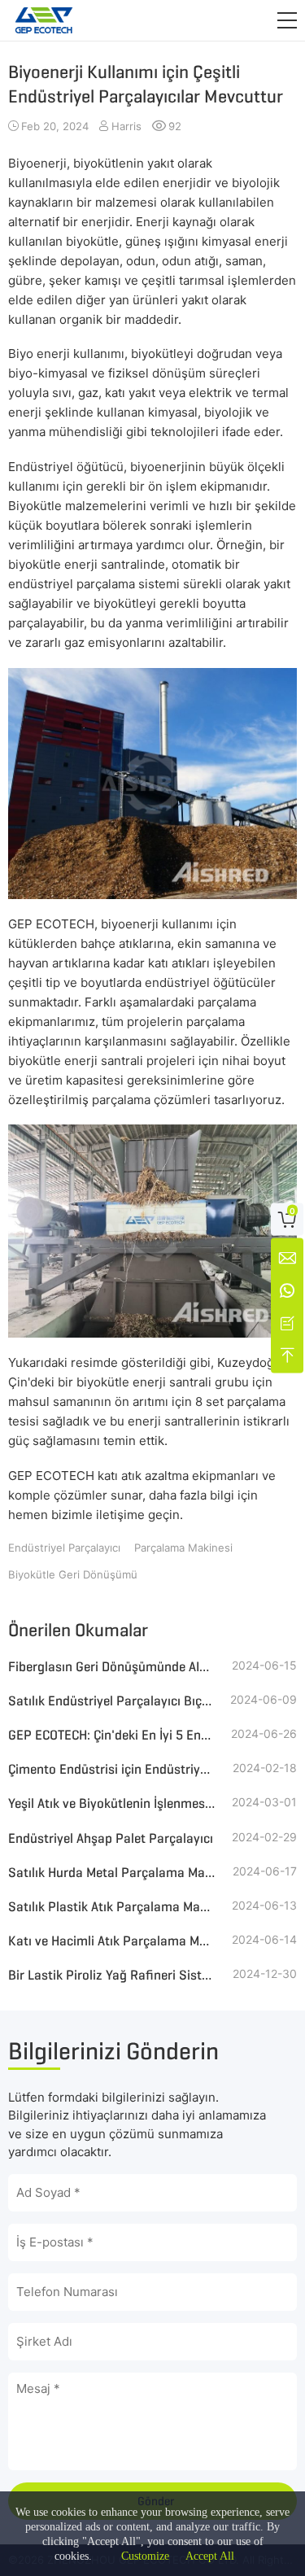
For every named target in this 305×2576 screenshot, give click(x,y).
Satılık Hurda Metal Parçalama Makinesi (112, 1873)
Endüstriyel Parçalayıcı (64, 1548)
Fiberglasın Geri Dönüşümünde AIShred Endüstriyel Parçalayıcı (112, 1667)
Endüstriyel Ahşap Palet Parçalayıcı (111, 1838)
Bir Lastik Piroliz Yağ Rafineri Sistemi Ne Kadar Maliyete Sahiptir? (112, 1975)
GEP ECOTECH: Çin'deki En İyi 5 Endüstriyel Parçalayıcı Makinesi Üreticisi (112, 1735)
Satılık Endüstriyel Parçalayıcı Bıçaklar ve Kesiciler (112, 1701)
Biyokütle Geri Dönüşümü (73, 1574)
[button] (287, 20)
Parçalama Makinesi (183, 1548)
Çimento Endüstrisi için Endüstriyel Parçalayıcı (112, 1769)
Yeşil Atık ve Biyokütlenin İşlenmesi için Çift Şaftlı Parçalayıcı (112, 1803)
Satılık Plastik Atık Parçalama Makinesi (112, 1907)
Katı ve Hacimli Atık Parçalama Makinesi (112, 1941)
